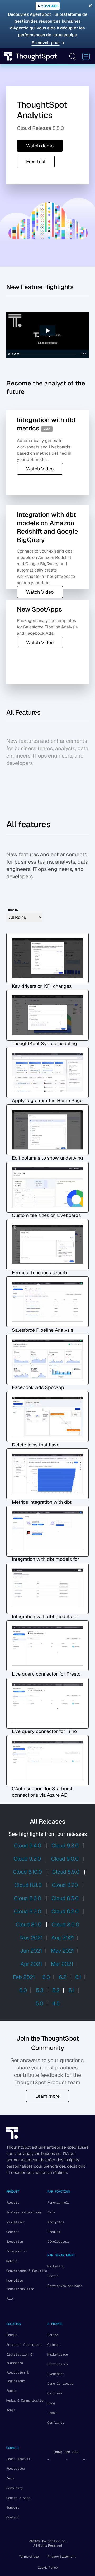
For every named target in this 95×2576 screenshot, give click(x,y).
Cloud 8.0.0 (65, 1925)
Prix (10, 2299)
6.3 (46, 1977)
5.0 (39, 2003)
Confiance (56, 2423)
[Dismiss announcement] (90, 6)
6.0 (23, 1990)
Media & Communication (26, 2400)
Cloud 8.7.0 (65, 1885)
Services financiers (24, 2345)
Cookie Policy (48, 2568)
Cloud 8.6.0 (28, 1898)
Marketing (56, 2266)
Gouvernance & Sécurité (27, 2271)
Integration (16, 2251)
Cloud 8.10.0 (27, 1872)
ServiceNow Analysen (65, 2286)
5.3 (40, 1990)
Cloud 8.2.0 (65, 1911)
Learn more (47, 2096)
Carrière (55, 2393)
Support (13, 2508)
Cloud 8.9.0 (66, 1872)
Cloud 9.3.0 (65, 1846)
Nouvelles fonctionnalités (20, 2285)
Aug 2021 (63, 1938)
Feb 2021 (24, 1977)
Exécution (15, 2242)
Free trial (36, 161)
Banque (12, 2335)
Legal (52, 2413)
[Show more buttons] (84, 354)
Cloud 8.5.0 (65, 1898)
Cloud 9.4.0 (28, 1846)
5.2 (56, 1990)
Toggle (73, 56)
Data (51, 2212)
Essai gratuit (18, 2459)
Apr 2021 (31, 1964)
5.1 (72, 1990)
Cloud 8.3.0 (28, 1911)
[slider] (47, 354)
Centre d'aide (18, 2498)
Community (15, 2488)
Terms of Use (29, 2557)
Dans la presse (60, 2384)
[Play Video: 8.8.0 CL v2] (48, 331)
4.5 (56, 2003)
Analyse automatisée (24, 2212)
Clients (54, 2345)
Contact (13, 2517)
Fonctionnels (59, 2203)
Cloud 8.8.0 (28, 1885)
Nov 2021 (31, 1938)
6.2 (63, 1977)
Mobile (12, 2261)
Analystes (56, 2222)
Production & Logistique (17, 2377)
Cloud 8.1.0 (29, 1925)
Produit (13, 2203)
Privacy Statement (62, 2557)
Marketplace (58, 2354)
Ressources (16, 2469)
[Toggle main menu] (86, 56)
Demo (10, 2478)
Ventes (53, 2276)
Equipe (53, 2335)
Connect (13, 2232)
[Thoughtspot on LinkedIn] (84, 2460)
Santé (11, 2391)
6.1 (78, 1977)
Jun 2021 (31, 1951)
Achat (11, 2410)
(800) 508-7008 (66, 2452)
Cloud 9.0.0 (65, 1859)
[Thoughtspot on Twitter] (48, 2460)
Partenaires (58, 2364)
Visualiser (16, 2222)
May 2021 (62, 1951)
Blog (51, 2403)
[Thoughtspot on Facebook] (66, 2460)
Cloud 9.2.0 (27, 1859)
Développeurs (59, 2242)
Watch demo (40, 146)
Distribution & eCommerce (19, 2359)
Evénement (56, 2374)
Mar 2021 (62, 1964)
